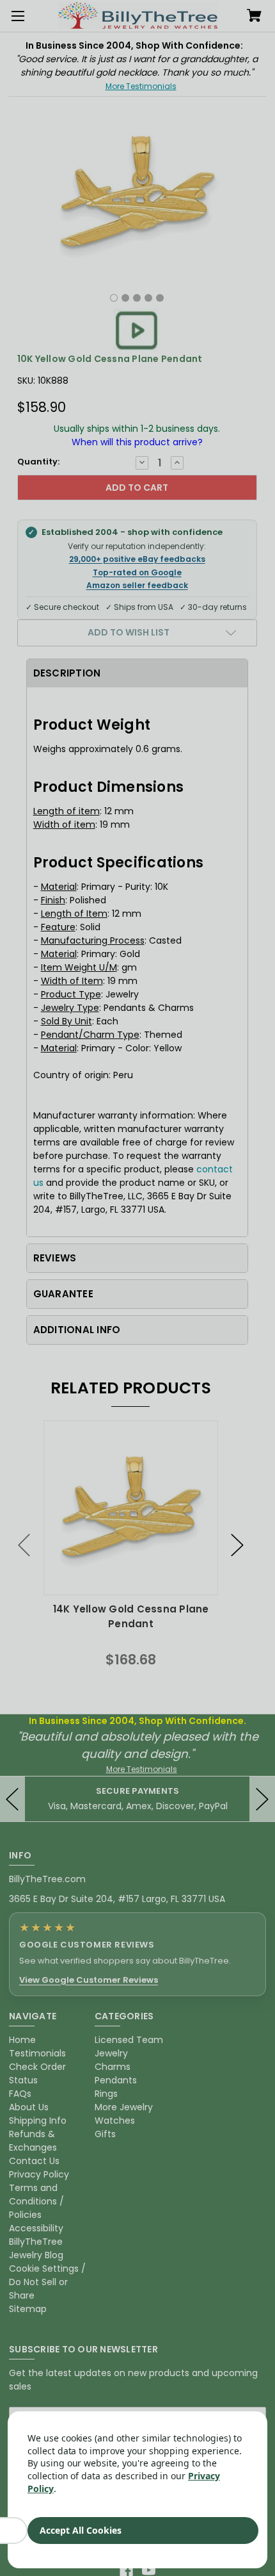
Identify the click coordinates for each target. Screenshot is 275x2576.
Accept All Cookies (81, 2530)
